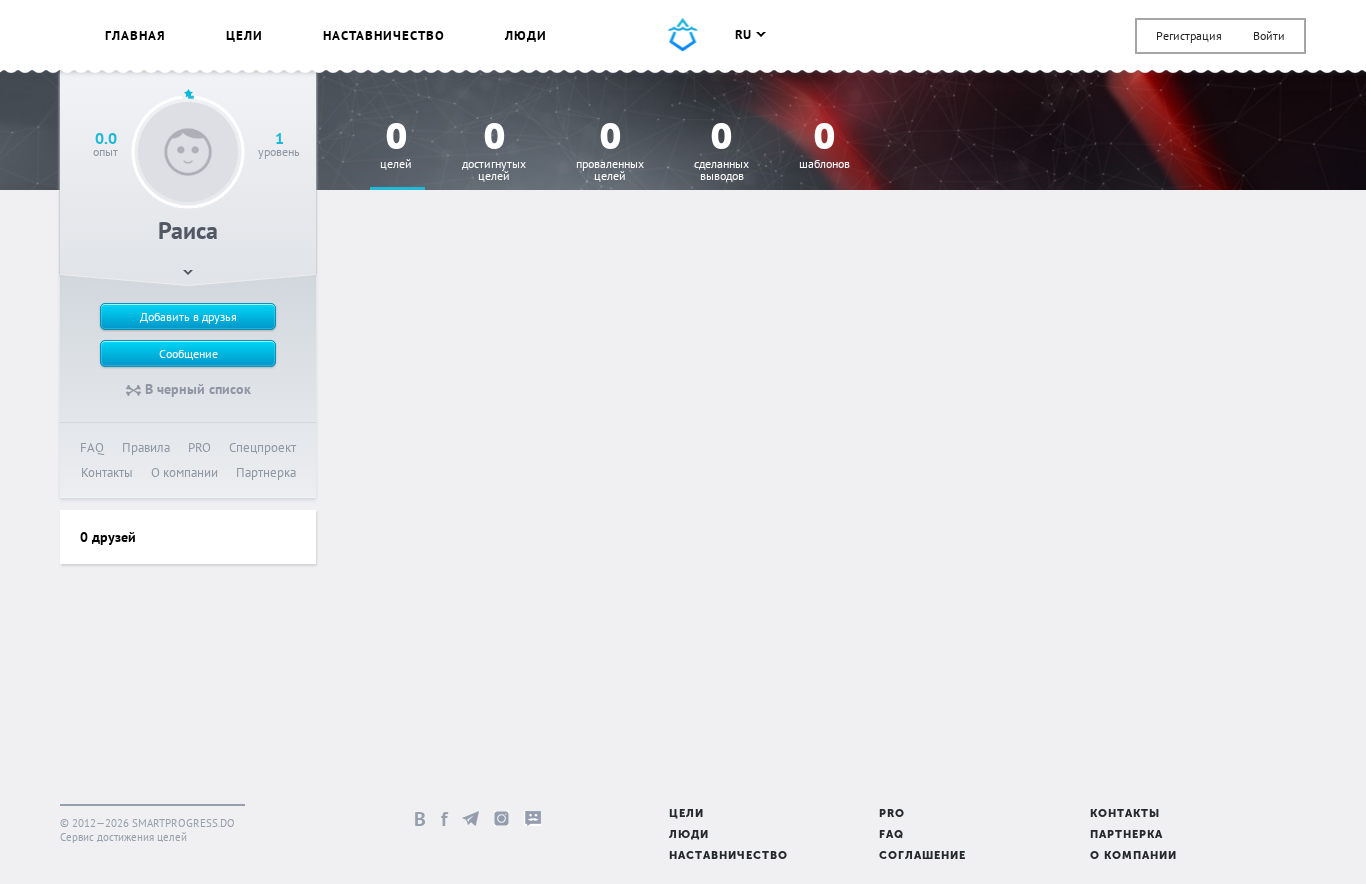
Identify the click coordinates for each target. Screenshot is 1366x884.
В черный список (196, 389)
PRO (199, 447)
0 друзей (108, 537)
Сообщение (188, 353)
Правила (146, 447)
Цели (244, 35)
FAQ (92, 447)
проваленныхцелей (610, 152)
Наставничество (384, 35)
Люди (526, 35)
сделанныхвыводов (721, 152)
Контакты (107, 472)
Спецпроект (262, 447)
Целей (396, 146)
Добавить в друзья (188, 316)
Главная (135, 35)
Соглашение (922, 856)
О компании (184, 472)
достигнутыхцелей (494, 152)
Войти (1269, 35)
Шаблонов (824, 146)
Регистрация (1189, 35)
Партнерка (266, 472)
